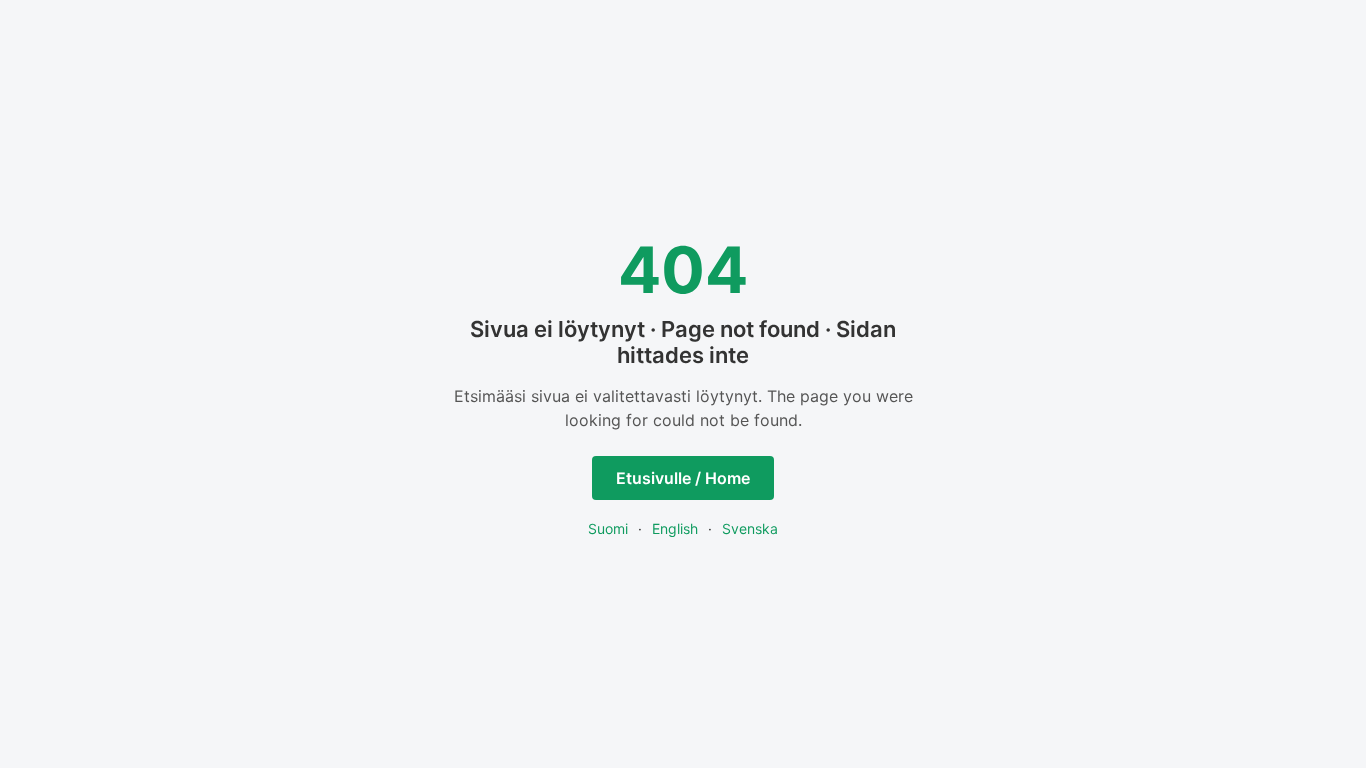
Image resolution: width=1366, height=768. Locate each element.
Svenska (750, 528)
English (675, 528)
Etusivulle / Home (683, 478)
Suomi (608, 528)
